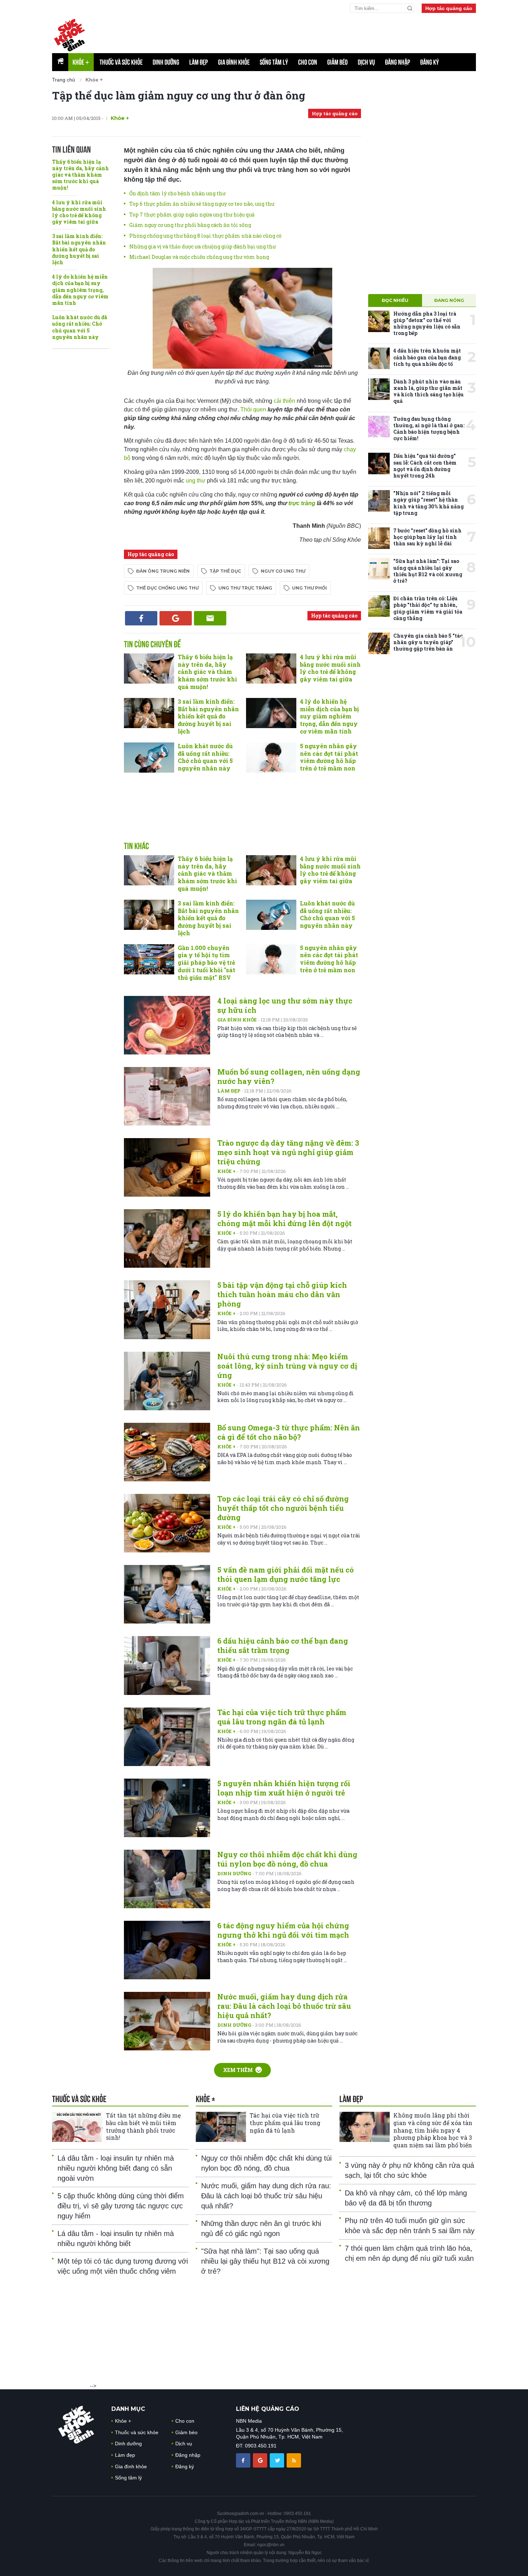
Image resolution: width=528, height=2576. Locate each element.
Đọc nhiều (395, 300)
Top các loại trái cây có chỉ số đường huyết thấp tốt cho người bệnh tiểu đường (283, 1508)
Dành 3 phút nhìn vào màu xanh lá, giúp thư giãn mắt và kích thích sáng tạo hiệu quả (429, 391)
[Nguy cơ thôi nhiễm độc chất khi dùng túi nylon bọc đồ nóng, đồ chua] (167, 1879)
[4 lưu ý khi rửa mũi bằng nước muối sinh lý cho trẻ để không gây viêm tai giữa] (271, 669)
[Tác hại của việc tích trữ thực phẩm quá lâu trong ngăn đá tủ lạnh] (167, 1737)
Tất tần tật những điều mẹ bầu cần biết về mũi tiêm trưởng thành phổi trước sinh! (143, 2126)
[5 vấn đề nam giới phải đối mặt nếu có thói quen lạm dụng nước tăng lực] (167, 1594)
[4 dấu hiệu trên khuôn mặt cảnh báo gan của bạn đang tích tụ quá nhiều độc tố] (379, 358)
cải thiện (285, 401)
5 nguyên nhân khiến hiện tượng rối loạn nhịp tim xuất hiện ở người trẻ (284, 1788)
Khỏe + (227, 1171)
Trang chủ (64, 80)
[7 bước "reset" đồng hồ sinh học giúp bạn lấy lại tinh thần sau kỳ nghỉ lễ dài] (379, 538)
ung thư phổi (309, 588)
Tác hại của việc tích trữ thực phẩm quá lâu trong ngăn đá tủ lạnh (282, 1717)
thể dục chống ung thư (167, 588)
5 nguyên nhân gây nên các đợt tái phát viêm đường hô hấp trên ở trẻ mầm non (329, 757)
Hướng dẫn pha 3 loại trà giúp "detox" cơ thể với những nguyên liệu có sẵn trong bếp (427, 323)
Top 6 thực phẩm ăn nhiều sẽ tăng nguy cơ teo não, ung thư (202, 204)
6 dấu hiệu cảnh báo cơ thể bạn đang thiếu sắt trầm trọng (283, 1645)
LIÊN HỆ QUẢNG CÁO (268, 2409)
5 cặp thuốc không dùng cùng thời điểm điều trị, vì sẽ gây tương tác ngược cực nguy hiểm (121, 2206)
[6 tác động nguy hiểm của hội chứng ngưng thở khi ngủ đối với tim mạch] (167, 1950)
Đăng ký (430, 62)
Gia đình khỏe (234, 62)
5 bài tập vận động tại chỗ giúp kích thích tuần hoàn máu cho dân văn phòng (282, 1294)
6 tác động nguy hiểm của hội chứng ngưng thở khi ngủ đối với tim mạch (283, 1930)
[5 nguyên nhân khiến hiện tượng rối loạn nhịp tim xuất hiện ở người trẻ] (167, 1808)
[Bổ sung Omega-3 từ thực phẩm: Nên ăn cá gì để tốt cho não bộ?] (167, 1452)
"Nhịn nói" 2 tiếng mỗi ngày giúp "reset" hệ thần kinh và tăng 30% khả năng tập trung (429, 503)
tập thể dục (225, 571)
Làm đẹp (199, 62)
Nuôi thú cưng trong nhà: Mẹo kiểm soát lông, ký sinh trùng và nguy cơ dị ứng (287, 1366)
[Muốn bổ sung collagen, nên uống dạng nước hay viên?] (167, 1096)
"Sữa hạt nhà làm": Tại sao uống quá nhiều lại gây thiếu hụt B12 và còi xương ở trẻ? (428, 571)
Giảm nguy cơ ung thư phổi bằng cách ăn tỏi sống (190, 225)
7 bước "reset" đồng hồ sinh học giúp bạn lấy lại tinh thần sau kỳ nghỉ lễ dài (427, 537)
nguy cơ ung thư (283, 571)
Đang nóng (449, 300)
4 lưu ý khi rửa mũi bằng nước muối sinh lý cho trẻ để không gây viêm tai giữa (79, 212)
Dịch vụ (366, 62)
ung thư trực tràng (245, 588)
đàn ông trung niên (163, 571)
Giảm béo (337, 62)
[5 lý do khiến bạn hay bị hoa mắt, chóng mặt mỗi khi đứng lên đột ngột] (167, 1238)
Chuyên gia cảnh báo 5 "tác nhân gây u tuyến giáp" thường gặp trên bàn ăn (428, 642)
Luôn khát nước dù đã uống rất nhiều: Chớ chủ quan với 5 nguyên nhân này (80, 327)
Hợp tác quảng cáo (449, 8)
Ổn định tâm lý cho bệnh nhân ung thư (177, 193)
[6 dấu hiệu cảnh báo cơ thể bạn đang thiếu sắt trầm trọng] (167, 1665)
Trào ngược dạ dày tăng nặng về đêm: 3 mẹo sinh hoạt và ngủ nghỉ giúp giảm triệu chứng (288, 1152)
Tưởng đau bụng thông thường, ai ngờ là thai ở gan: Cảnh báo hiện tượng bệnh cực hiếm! (429, 429)
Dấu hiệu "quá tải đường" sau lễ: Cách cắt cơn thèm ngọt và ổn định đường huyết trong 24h (425, 466)
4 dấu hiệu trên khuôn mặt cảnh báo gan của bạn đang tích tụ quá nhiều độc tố (427, 357)
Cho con (308, 62)
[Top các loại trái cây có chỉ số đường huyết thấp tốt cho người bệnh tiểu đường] (167, 1523)
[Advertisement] (302, 33)
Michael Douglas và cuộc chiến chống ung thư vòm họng (199, 257)
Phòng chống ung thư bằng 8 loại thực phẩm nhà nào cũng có (205, 236)
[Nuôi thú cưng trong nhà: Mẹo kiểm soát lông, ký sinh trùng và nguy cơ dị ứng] (167, 1381)
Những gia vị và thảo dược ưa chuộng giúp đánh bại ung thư (203, 246)
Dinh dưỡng (166, 62)
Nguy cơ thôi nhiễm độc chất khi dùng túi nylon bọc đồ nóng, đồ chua (287, 1859)
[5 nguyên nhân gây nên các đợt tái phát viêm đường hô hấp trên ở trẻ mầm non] (271, 758)
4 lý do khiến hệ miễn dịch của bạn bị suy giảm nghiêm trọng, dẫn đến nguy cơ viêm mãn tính (80, 290)
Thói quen (254, 409)
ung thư (196, 481)
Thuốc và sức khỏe (121, 62)
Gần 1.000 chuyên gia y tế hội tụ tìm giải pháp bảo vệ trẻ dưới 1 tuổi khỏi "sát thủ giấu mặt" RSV (207, 963)
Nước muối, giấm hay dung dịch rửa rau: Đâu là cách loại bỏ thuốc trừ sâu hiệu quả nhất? (284, 2006)
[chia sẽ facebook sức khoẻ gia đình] (244, 2460)
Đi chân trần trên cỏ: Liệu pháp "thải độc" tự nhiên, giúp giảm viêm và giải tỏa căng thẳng (428, 608)
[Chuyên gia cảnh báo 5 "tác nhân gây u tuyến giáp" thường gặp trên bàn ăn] (379, 643)
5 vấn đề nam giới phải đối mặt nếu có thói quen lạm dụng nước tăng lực (286, 1574)
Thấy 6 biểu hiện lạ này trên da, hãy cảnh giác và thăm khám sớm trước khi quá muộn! (80, 175)
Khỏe (81, 62)
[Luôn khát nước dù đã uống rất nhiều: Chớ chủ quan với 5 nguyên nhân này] (149, 758)
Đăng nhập (398, 62)
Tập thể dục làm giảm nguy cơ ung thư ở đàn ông (179, 95)
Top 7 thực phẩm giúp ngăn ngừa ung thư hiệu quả (192, 215)
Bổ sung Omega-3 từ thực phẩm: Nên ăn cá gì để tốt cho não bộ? (289, 1432)
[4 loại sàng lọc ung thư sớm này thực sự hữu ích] (167, 1025)
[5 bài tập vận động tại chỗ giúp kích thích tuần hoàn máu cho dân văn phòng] (167, 1310)
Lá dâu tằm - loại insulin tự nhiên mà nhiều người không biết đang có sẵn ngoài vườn (116, 2168)
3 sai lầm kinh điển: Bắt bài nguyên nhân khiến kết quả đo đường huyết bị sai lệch (79, 249)
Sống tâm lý (274, 62)
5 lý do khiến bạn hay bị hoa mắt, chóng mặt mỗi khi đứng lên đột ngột (284, 1219)
